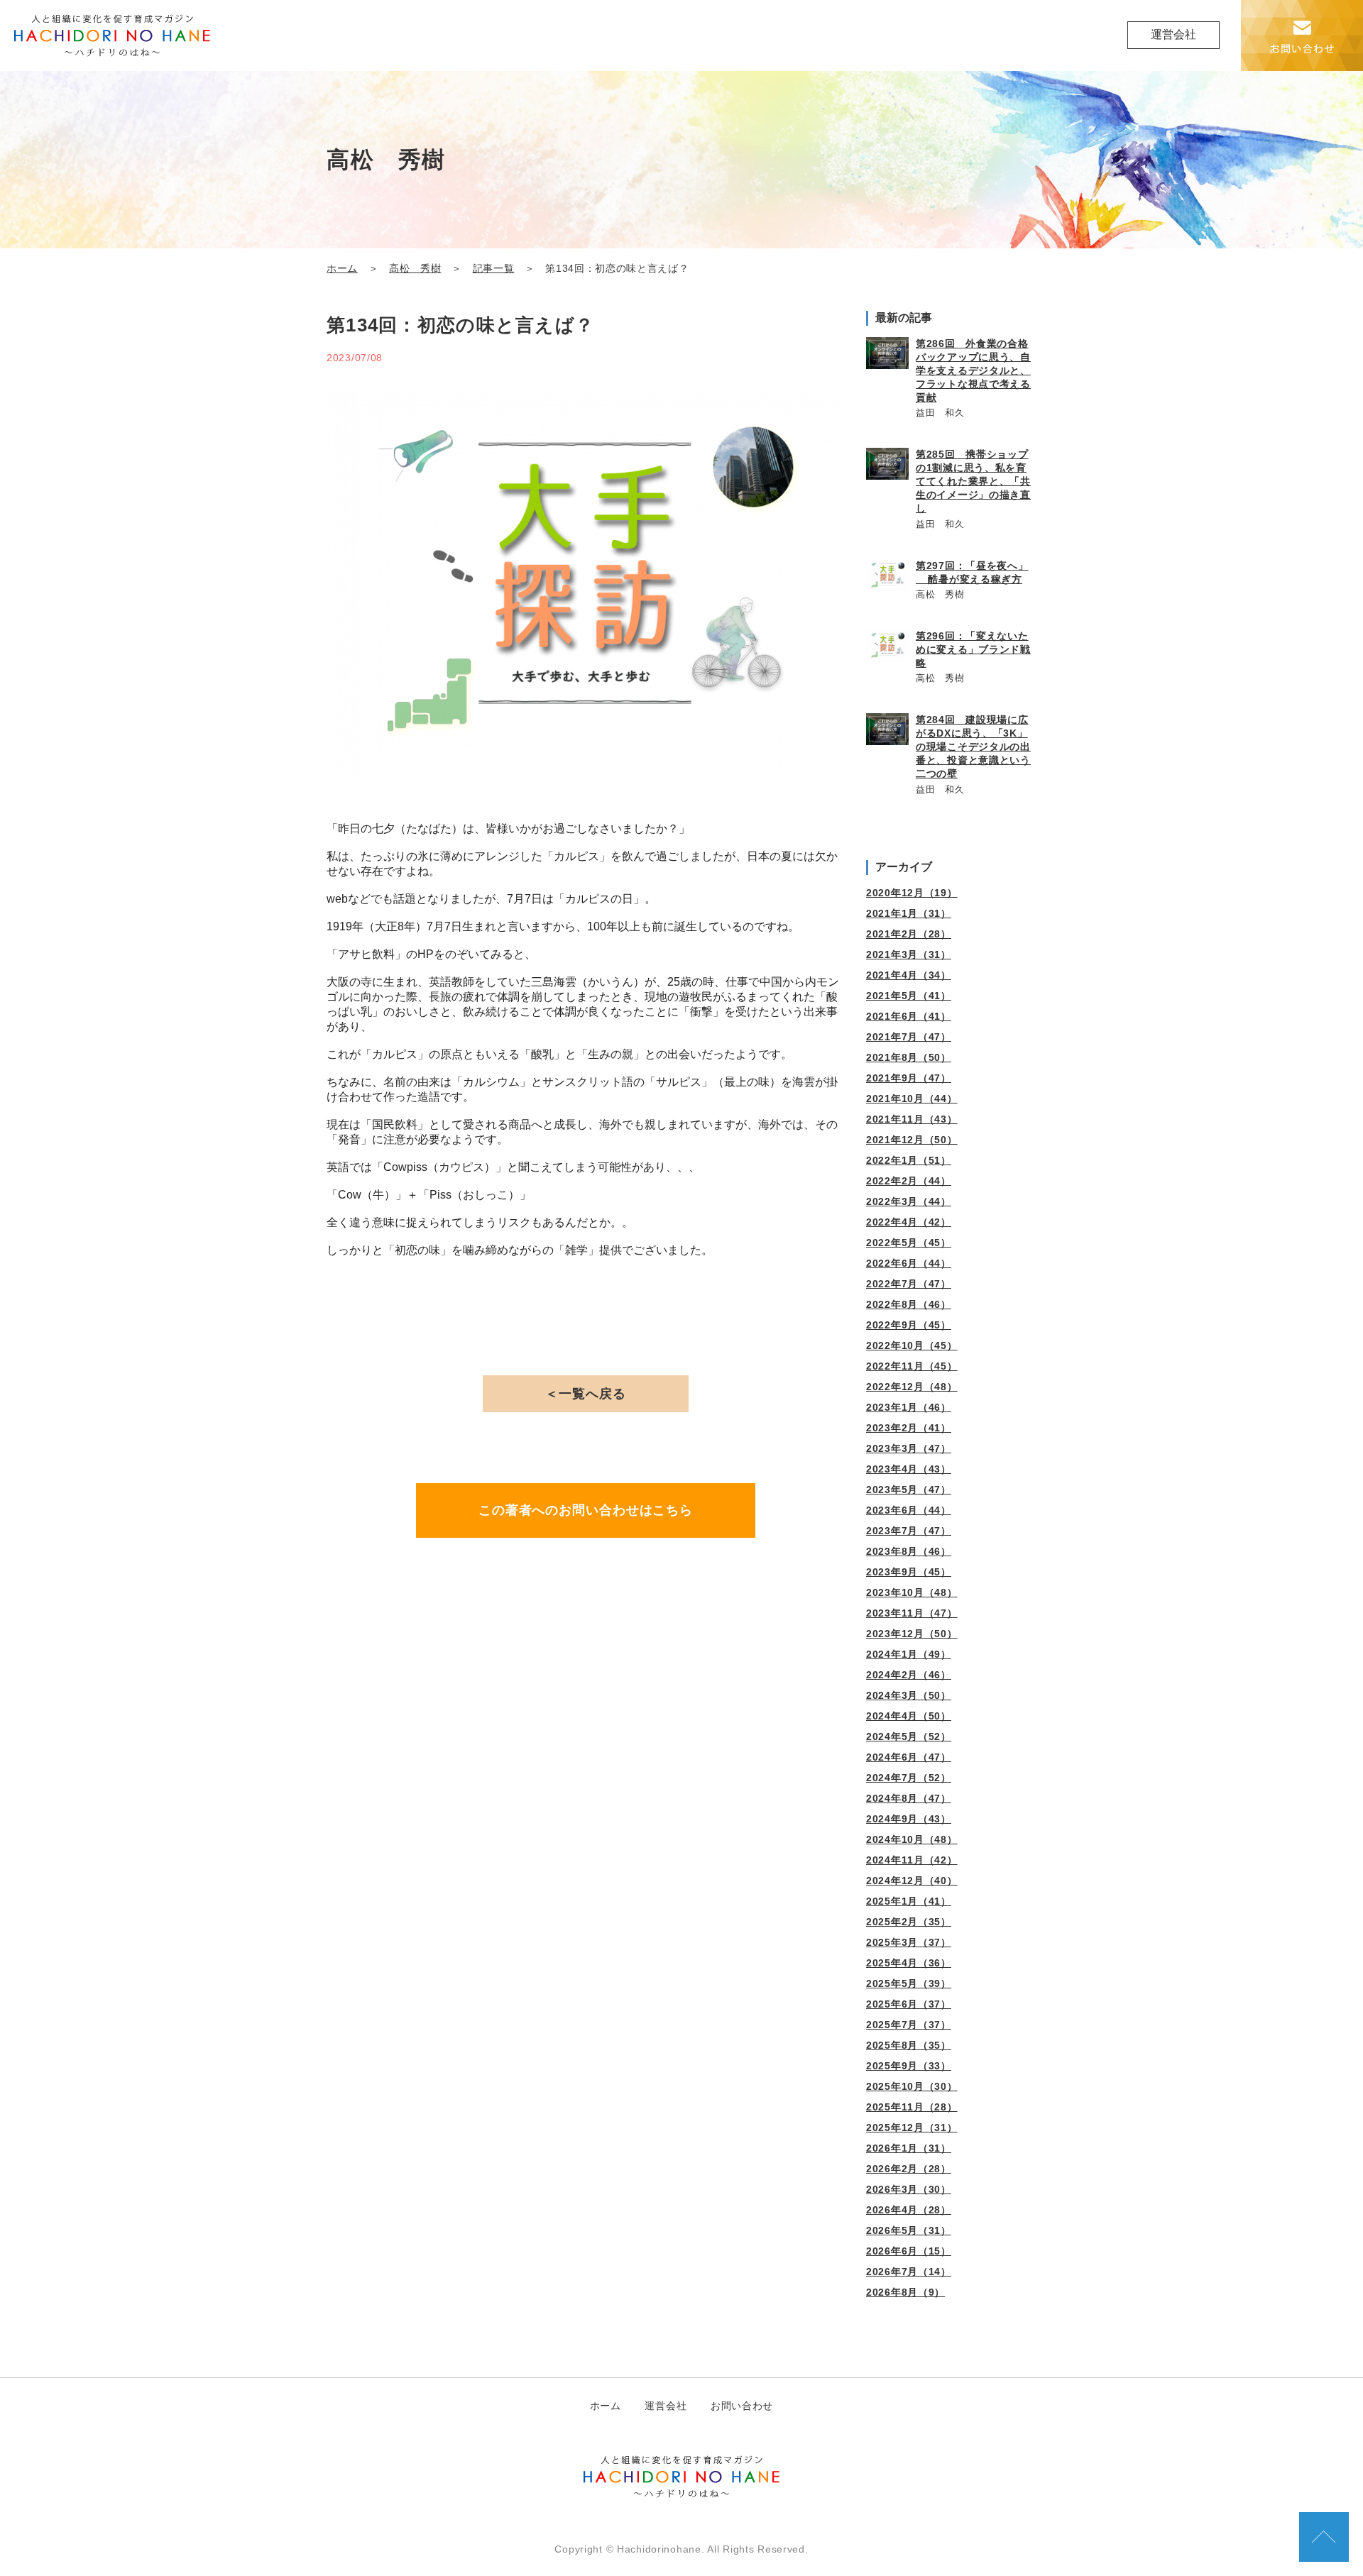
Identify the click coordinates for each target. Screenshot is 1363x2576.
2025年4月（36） (909, 1963)
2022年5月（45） (909, 1243)
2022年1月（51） (909, 1160)
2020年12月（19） (912, 893)
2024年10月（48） (912, 1839)
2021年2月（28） (909, 934)
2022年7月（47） (909, 1284)
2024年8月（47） (909, 1798)
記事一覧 (494, 269)
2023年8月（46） (909, 1551)
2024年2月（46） (909, 1675)
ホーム (342, 269)
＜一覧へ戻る (585, 1394)
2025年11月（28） (912, 2107)
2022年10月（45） (912, 1345)
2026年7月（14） (909, 2272)
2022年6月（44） (909, 1263)
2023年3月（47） (909, 1448)
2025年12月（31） (912, 2128)
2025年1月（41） (909, 1901)
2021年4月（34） (909, 975)
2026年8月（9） (905, 2292)
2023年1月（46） (909, 1407)
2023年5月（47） (909, 1490)
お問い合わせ (742, 2406)
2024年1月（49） (909, 1654)
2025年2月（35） (909, 1922)
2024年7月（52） (909, 1778)
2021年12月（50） (912, 1140)
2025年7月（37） (909, 2025)
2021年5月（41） (909, 996)
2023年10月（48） (912, 1592)
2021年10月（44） (912, 1099)
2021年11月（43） (912, 1119)
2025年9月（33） (909, 2066)
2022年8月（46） (909, 1304)
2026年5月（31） (909, 2230)
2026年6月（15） (909, 2251)
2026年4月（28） (909, 2210)
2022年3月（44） (909, 1201)
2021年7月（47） (909, 1037)
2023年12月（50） (912, 1634)
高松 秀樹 (415, 269)
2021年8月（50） (909, 1057)
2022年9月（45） (909, 1325)
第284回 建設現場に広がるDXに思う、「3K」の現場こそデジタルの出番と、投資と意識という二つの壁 (973, 747)
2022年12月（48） (912, 1387)
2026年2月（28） (909, 2169)
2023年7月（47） (909, 1531)
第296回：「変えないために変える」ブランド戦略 (973, 649)
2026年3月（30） (909, 2189)
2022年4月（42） (909, 1222)
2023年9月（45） (909, 1572)
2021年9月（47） (909, 1078)
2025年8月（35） (909, 2045)
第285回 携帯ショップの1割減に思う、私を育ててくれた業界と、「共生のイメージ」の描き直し (973, 481)
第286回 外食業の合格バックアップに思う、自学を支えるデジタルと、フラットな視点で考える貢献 (973, 370)
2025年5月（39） (909, 1983)
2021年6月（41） (909, 1016)
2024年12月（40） (912, 1881)
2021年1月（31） (909, 913)
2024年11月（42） (912, 1860)
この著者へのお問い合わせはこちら (586, 1510)
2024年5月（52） (909, 1736)
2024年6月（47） (909, 1757)
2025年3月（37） (909, 1942)
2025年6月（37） (909, 2004)
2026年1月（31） (909, 2148)
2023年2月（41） (909, 1428)
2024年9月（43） (909, 1819)
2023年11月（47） (912, 1613)
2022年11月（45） (912, 1366)
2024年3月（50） (909, 1695)
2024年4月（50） (909, 1716)
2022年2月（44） (909, 1181)
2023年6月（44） (909, 1510)
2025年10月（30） (912, 2086)
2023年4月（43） (909, 1469)
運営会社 (1173, 34)
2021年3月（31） (909, 954)
